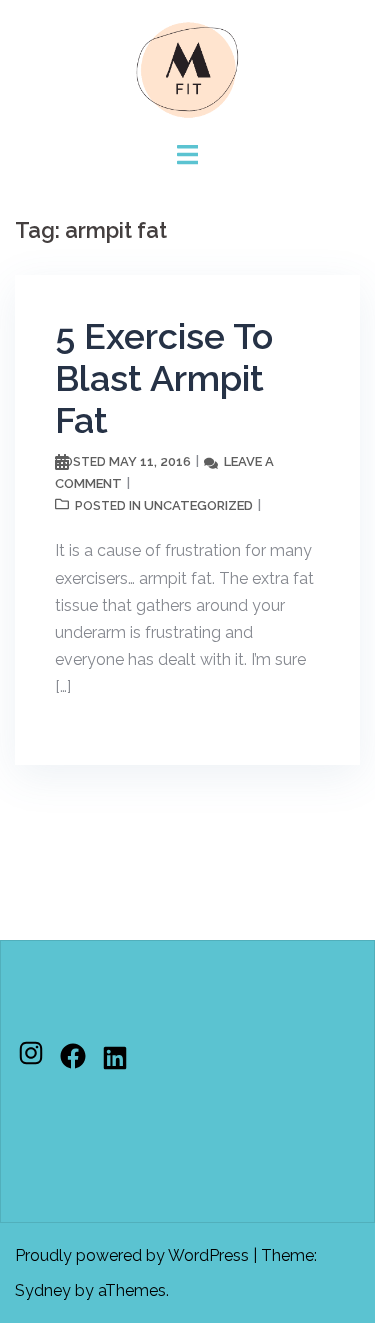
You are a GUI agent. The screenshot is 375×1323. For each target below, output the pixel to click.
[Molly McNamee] (188, 68)
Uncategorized (198, 505)
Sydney (43, 1290)
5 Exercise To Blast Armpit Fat (164, 378)
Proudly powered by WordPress (132, 1255)
